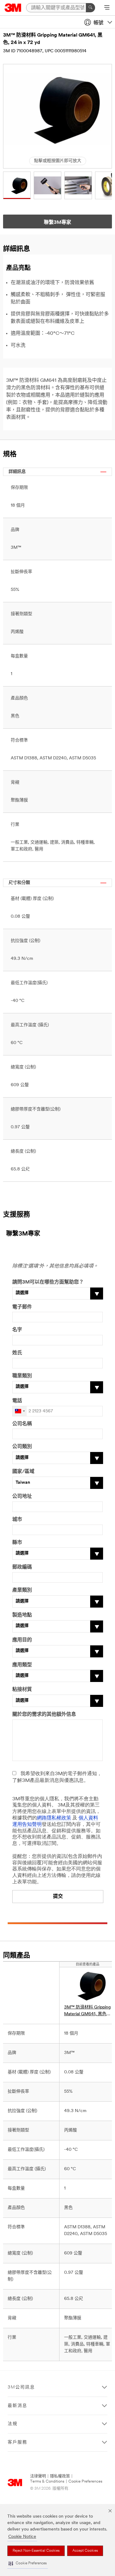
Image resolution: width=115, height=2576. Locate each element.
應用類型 (22, 1665)
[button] (28, 2564)
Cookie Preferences (85, 2481)
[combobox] (20, 1411)
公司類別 (22, 1447)
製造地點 (22, 1615)
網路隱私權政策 (54, 1818)
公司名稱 (22, 1424)
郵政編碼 (22, 1567)
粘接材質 (22, 1690)
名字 (17, 1330)
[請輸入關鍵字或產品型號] (90, 8)
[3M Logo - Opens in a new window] (13, 8)
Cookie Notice (22, 2537)
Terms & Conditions (47, 2481)
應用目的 (22, 1640)
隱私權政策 (60, 2476)
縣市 (17, 1543)
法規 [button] (13, 2424)
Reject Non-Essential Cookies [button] (36, 2551)
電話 (17, 1401)
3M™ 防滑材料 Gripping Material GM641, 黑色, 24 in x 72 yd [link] (87, 2011)
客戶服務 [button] (17, 2442)
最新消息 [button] (17, 2406)
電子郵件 (22, 1307)
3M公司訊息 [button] (21, 2387)
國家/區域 (23, 1472)
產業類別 (22, 1590)
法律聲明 (38, 2476)
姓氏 (17, 1353)
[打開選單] (107, 8)
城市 (17, 1520)
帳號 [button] (98, 23)
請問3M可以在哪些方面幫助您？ (48, 1282)
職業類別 (22, 1376)
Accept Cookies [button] (85, 2551)
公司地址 (22, 1497)
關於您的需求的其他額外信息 (44, 1715)
